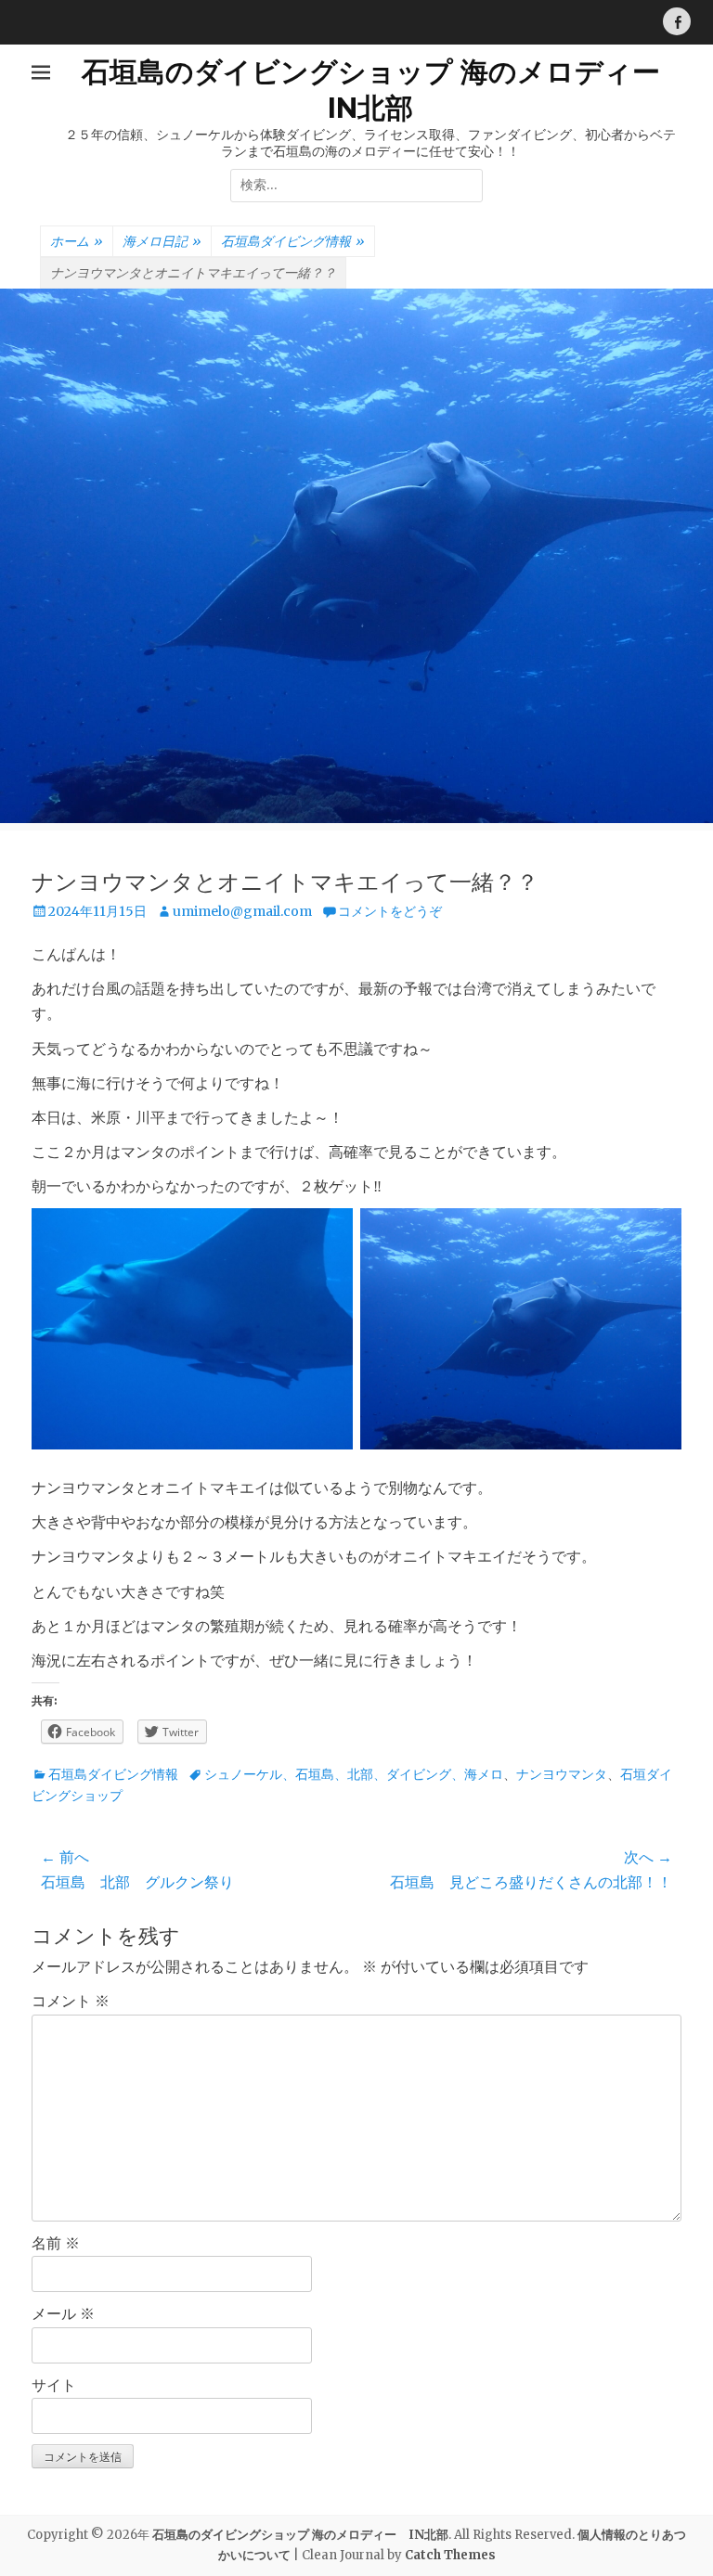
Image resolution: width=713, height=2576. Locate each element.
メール (63, 2313)
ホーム (77, 241)
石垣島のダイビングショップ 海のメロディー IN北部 (300, 2535)
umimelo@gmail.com (242, 911)
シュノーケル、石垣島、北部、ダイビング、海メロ (354, 1774)
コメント (71, 2001)
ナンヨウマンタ (562, 1774)
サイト (54, 2385)
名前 (56, 2243)
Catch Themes (450, 2555)
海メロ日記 (162, 241)
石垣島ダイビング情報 (293, 241)
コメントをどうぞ (390, 911)
